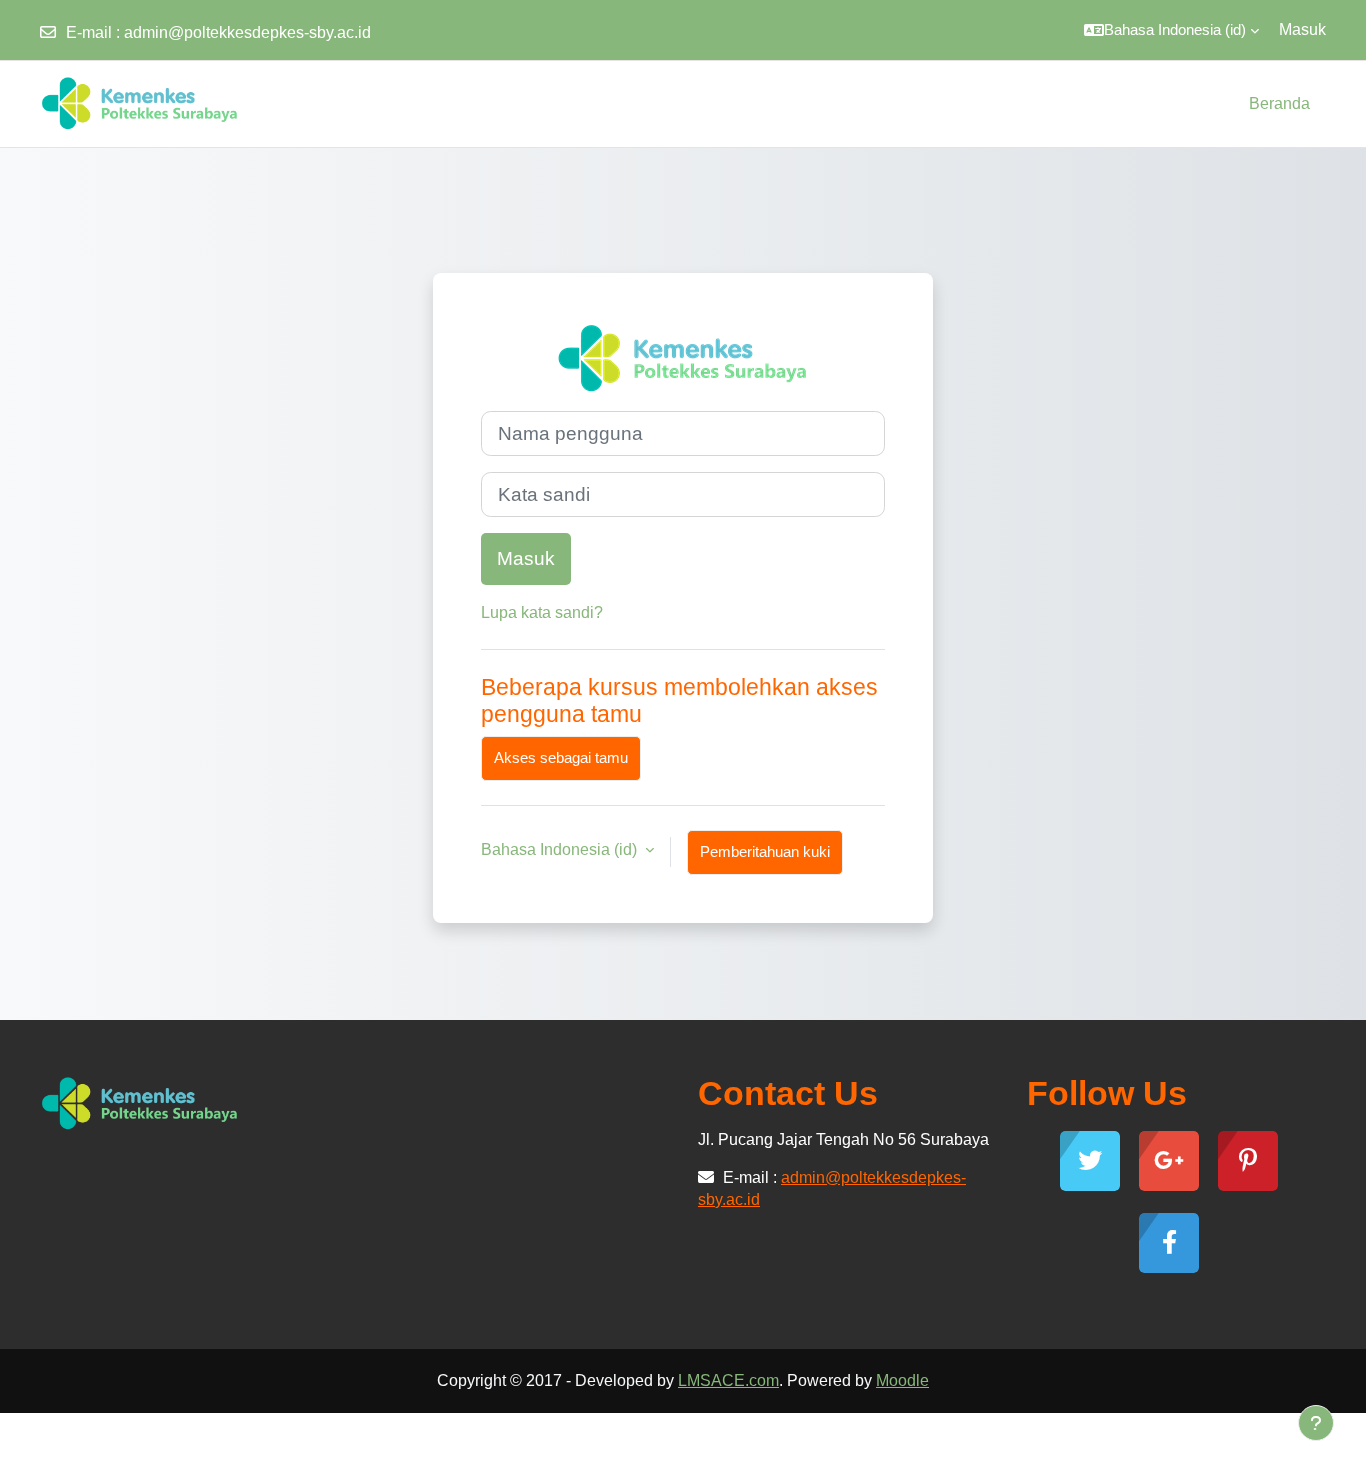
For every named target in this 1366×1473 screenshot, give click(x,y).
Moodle (902, 1380)
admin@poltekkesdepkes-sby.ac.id (247, 32)
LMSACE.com (728, 1380)
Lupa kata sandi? (542, 612)
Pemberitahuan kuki (765, 851)
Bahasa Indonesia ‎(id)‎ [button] (561, 849)
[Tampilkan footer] (1316, 1423)
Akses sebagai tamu (561, 757)
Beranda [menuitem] (1279, 103)
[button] (1171, 30)
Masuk (1302, 29)
